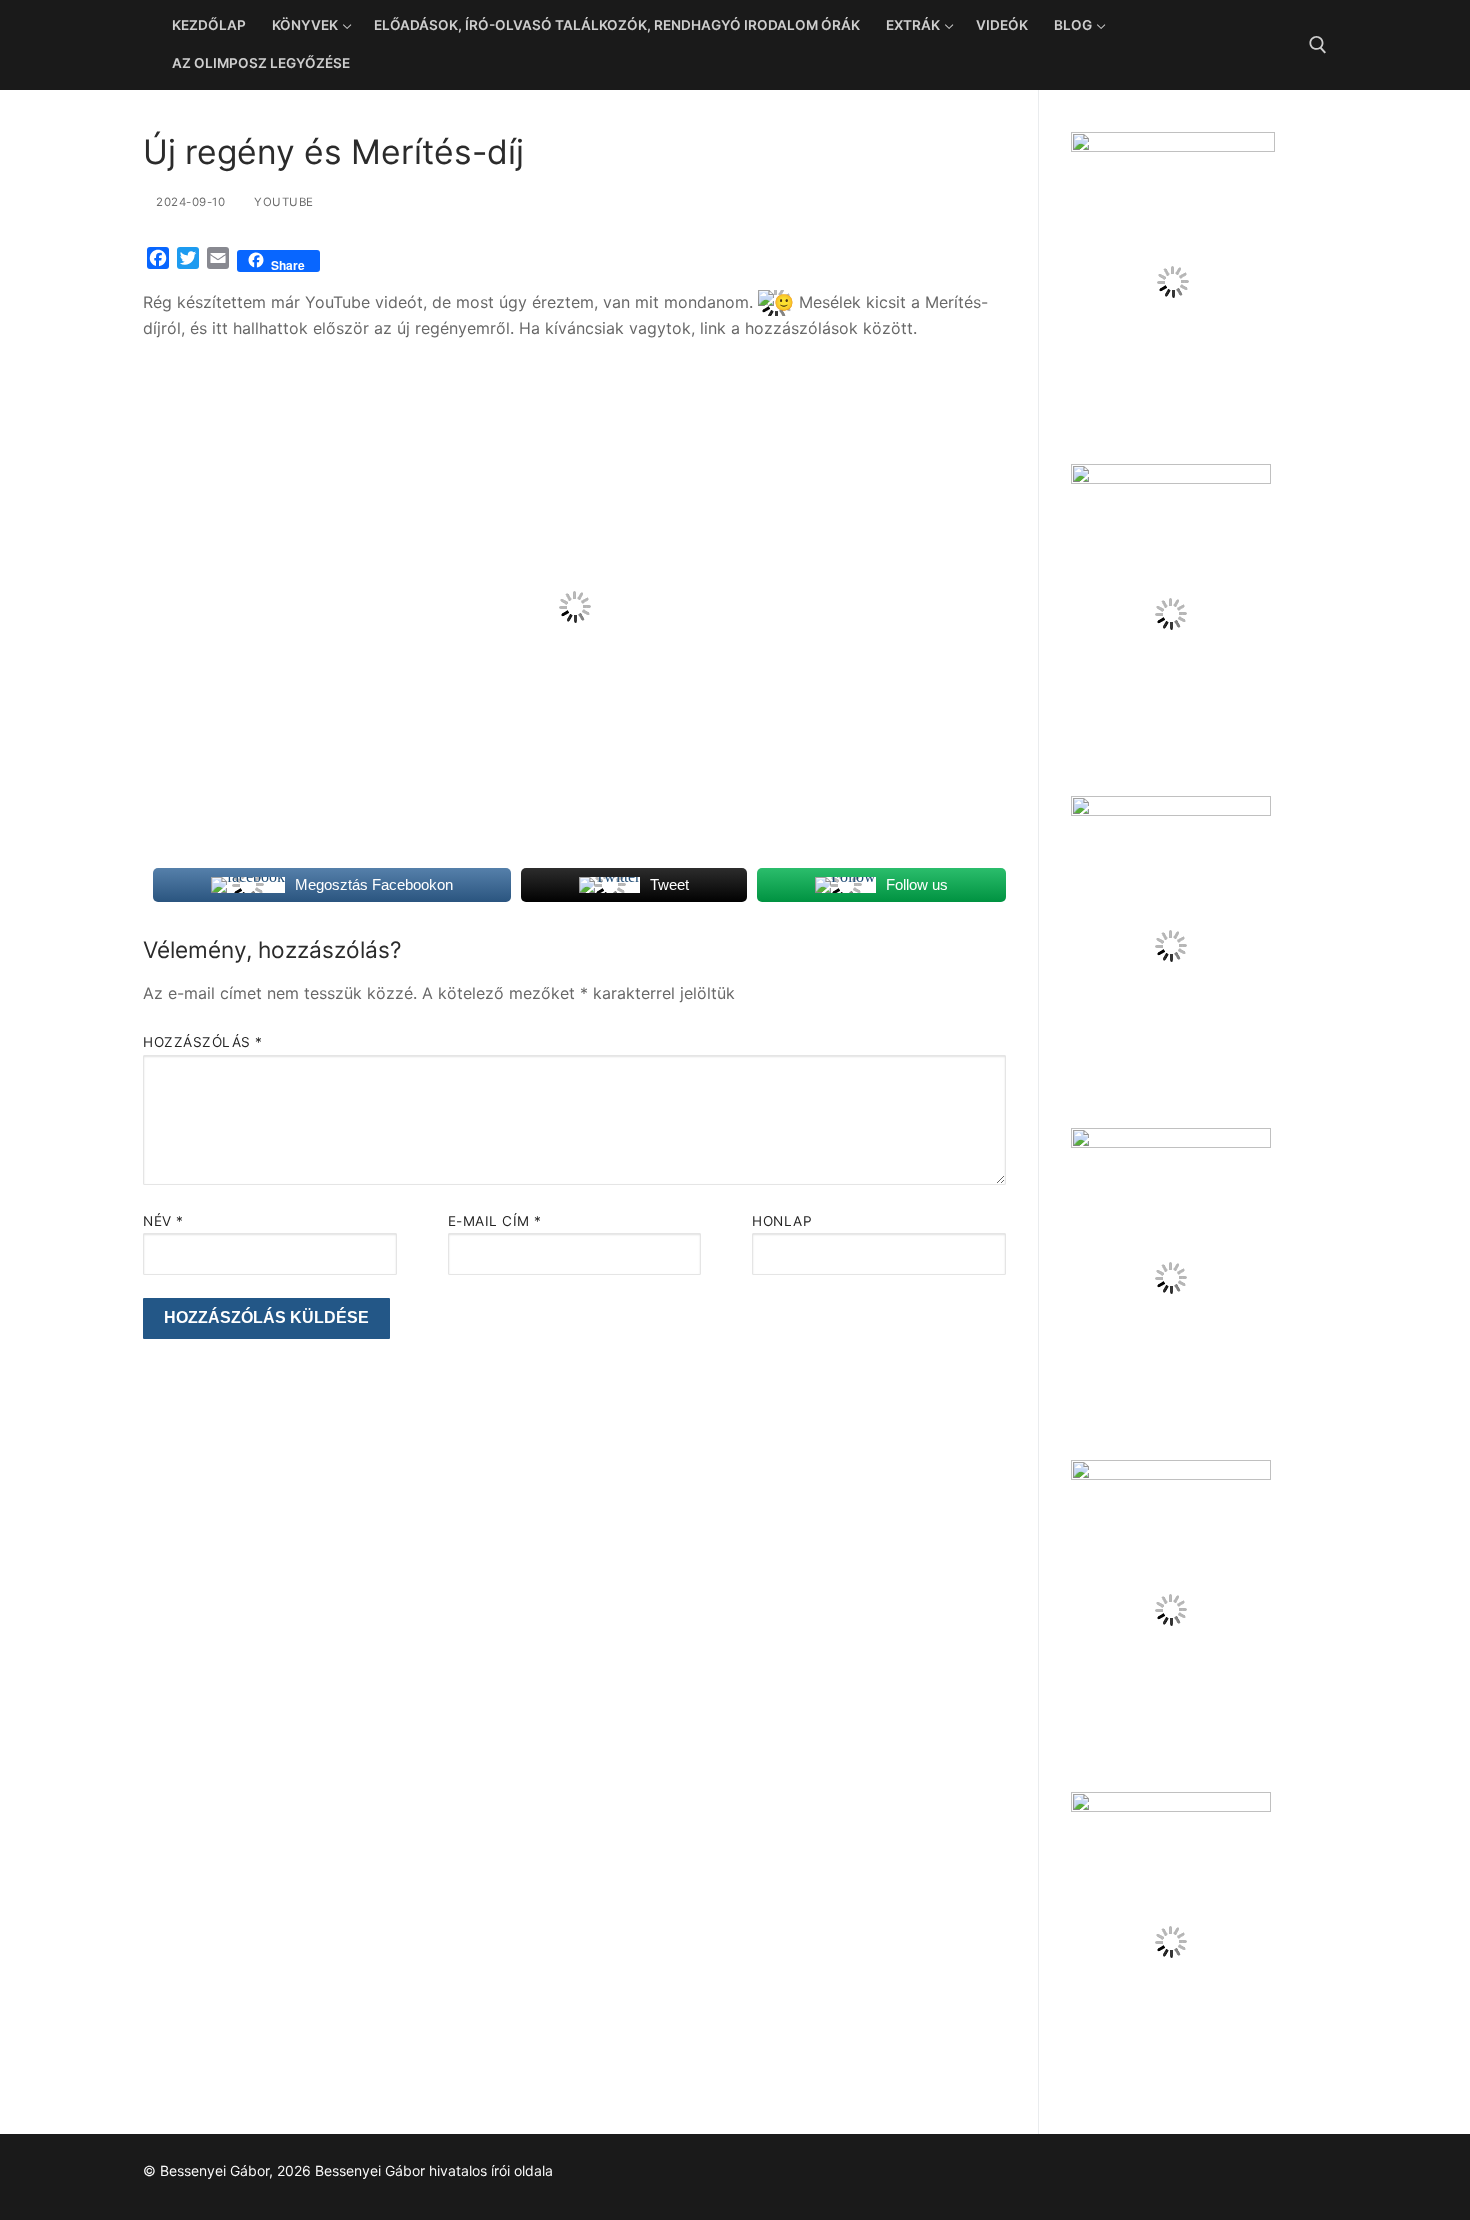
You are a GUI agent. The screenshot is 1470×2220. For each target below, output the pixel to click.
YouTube (282, 202)
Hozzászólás (203, 1042)
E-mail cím (495, 1221)
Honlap (782, 1221)
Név (163, 1221)
